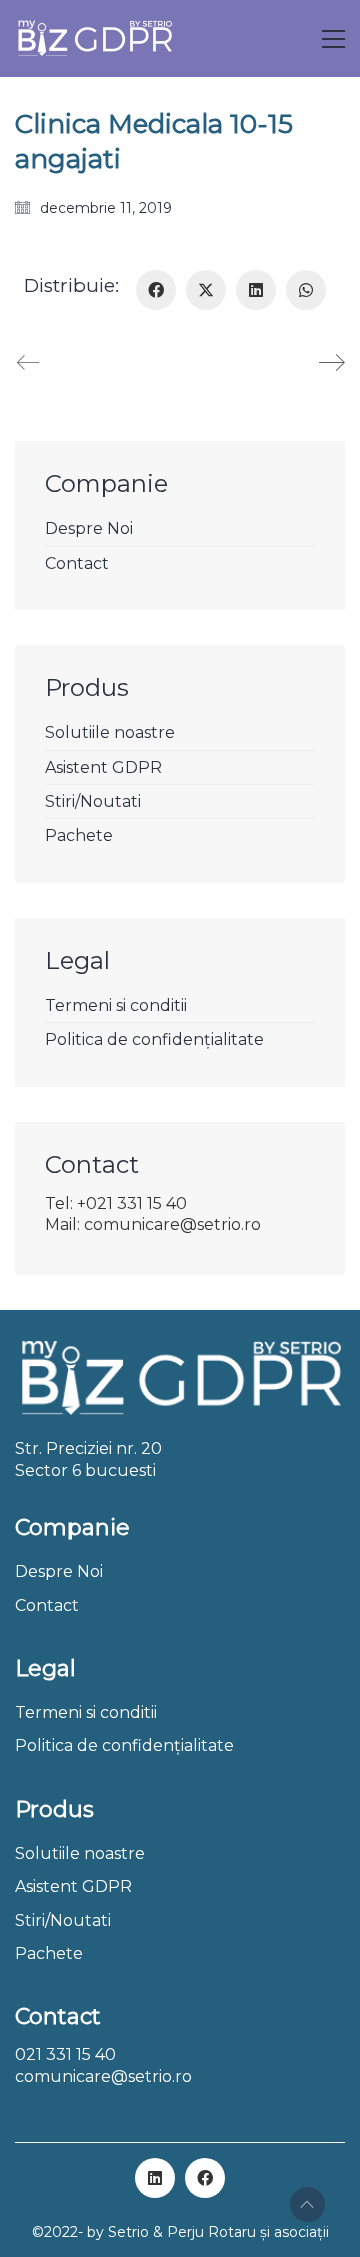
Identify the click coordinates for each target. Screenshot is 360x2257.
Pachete (79, 835)
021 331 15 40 (65, 2054)
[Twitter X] (206, 290)
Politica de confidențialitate (154, 1039)
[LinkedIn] (256, 290)
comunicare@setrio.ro (103, 2076)
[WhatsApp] (306, 290)
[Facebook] (156, 290)
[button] (333, 39)
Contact (77, 563)
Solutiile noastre (110, 732)
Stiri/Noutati (93, 801)
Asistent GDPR (103, 767)
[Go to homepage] (94, 38)
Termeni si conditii (116, 1005)
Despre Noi (89, 528)
